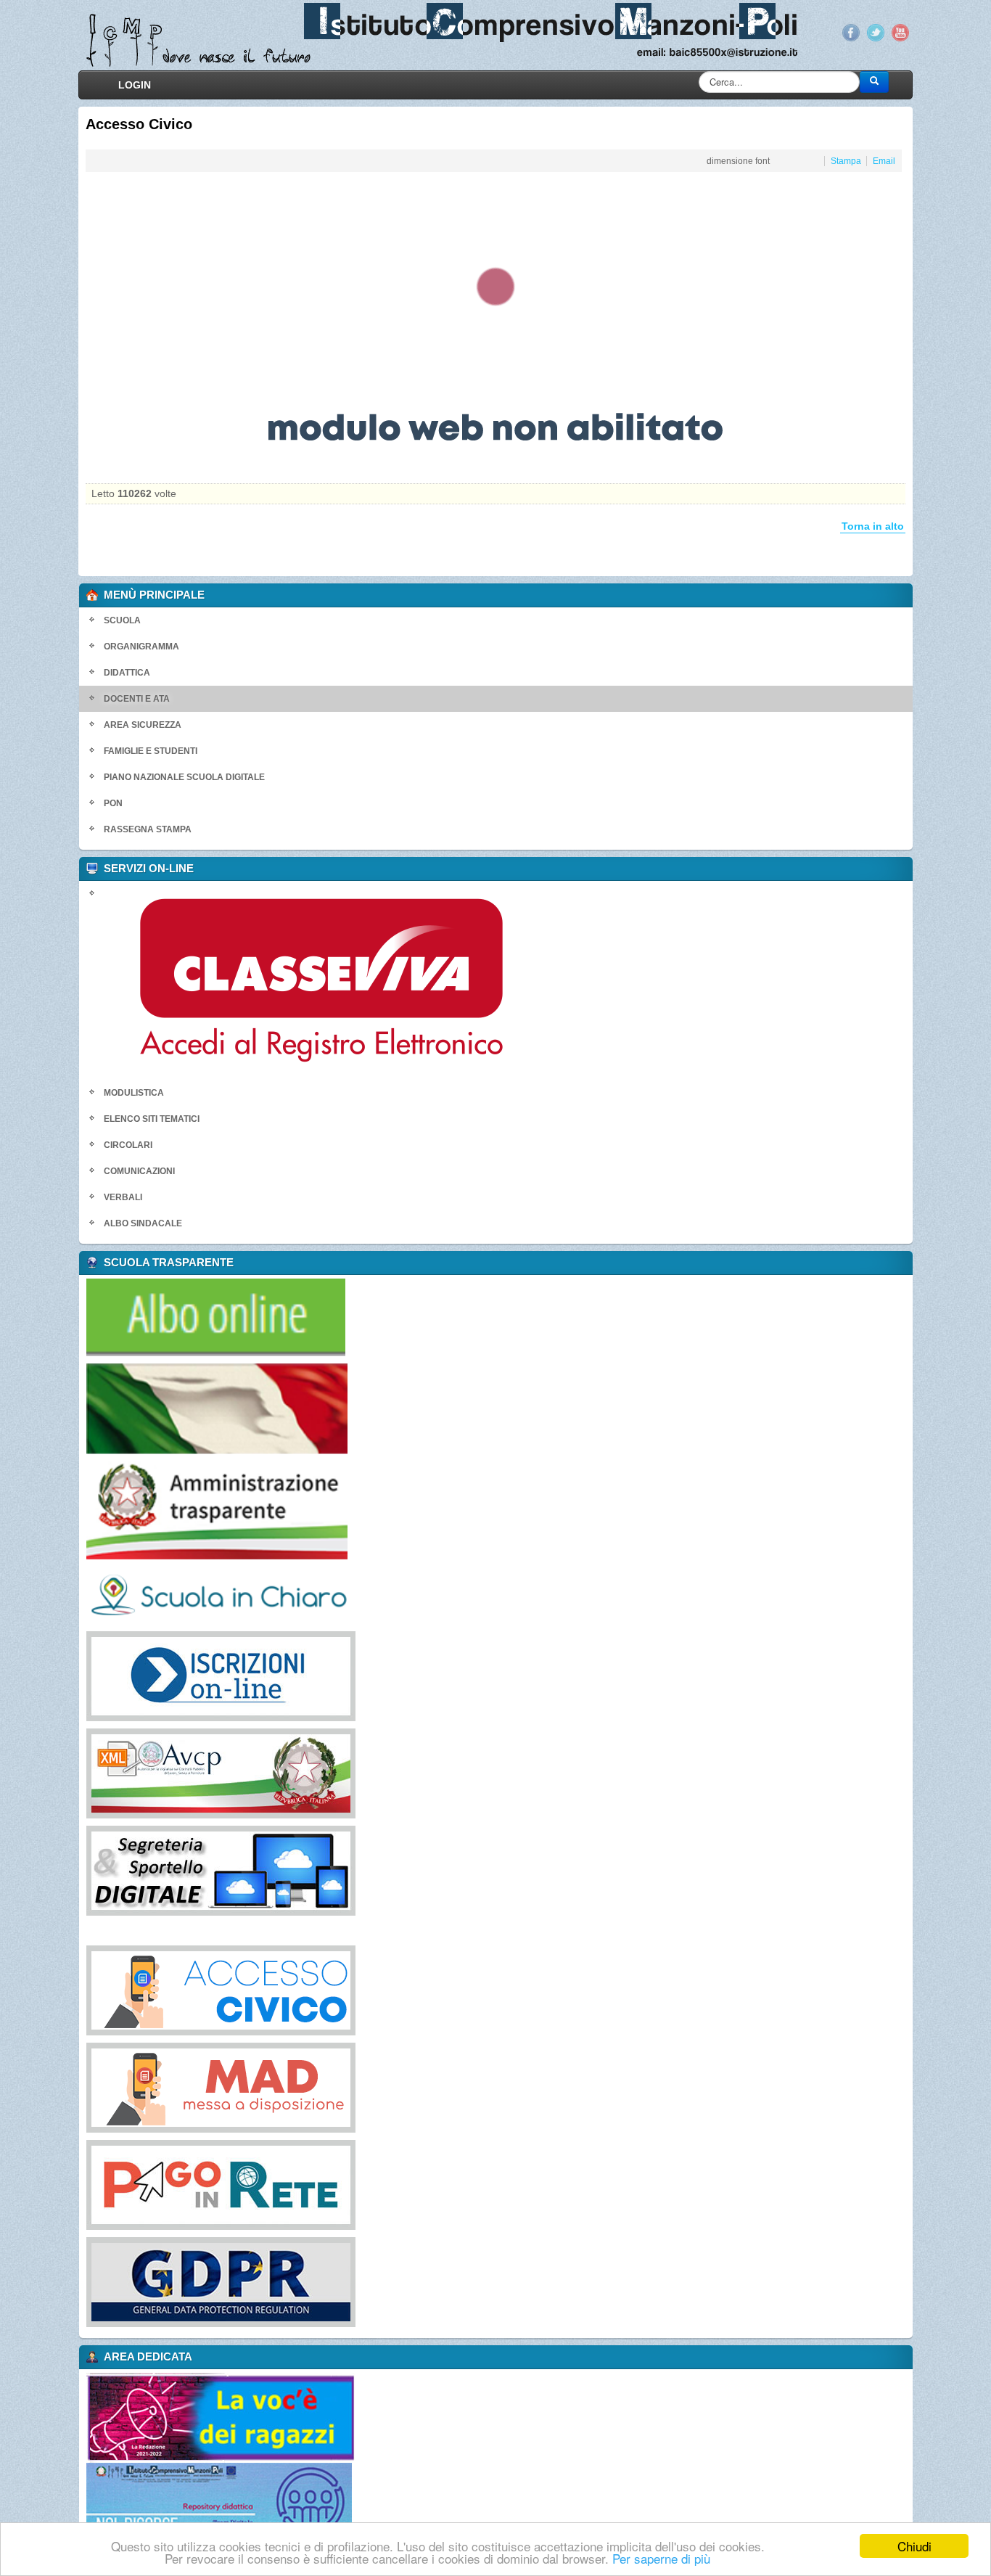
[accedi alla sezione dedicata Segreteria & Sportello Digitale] (150, 1870)
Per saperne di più (661, 2558)
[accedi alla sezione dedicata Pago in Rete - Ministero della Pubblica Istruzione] (150, 2184)
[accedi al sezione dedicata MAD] (150, 2087)
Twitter (947, 33)
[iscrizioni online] (150, 1675)
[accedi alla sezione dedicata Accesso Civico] (150, 1990)
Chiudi (914, 2546)
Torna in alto (944, 526)
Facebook (922, 33)
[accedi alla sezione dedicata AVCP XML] (150, 1773)
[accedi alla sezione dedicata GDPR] (150, 2281)
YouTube (971, 33)
